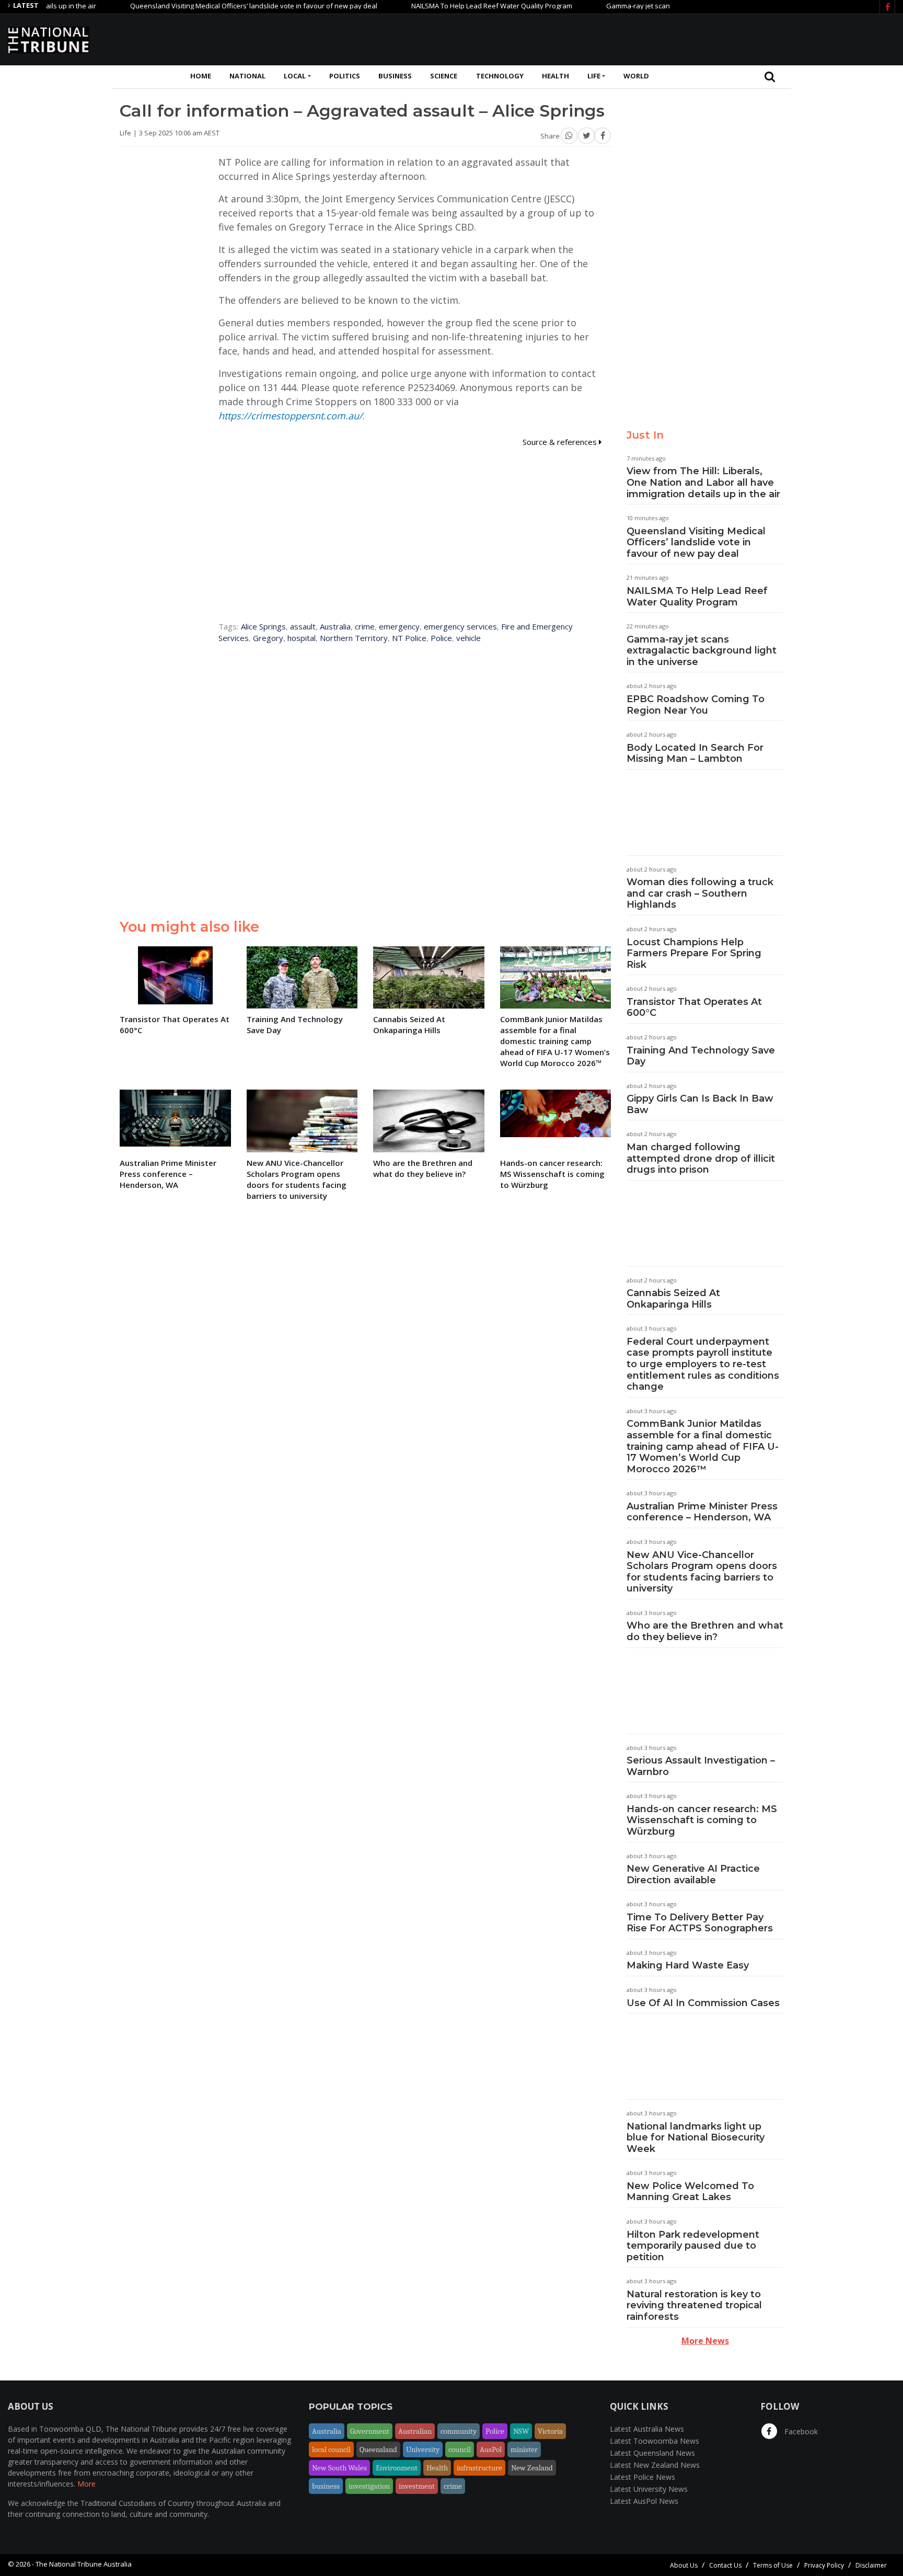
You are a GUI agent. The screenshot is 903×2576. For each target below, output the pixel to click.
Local (295, 76)
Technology (500, 76)
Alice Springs (263, 626)
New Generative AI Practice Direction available (693, 1874)
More (86, 2484)
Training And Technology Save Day (701, 1056)
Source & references (561, 442)
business (326, 2486)
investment (417, 2486)
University (423, 2449)
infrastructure (479, 2468)
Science (444, 76)
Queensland (378, 2449)
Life (594, 76)
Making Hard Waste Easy (688, 1965)
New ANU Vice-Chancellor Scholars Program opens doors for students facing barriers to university (702, 1572)
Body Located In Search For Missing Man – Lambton (695, 753)
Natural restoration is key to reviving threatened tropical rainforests (694, 2305)
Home (201, 76)
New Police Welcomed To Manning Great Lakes (690, 2192)
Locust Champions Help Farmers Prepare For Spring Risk (694, 953)
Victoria (550, 2431)
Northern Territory (354, 638)
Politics (345, 76)
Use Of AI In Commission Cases (703, 2003)
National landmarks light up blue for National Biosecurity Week (696, 2138)
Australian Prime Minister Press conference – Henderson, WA (702, 1512)
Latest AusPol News (644, 2501)
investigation (369, 2486)
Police (441, 638)
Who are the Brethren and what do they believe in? (705, 1631)
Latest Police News (642, 2477)
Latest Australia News (647, 2429)
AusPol (491, 2449)
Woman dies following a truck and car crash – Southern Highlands (700, 893)
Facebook (800, 2431)
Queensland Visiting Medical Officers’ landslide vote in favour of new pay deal (201, 6)
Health (555, 76)
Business (395, 76)
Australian (415, 2431)
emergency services (460, 626)
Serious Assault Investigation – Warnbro (701, 1766)
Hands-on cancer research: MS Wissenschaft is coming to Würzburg (702, 1820)
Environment (397, 2468)
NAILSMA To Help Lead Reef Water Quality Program (439, 6)
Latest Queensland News (652, 2453)
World (636, 76)
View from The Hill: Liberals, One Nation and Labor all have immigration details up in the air (703, 482)
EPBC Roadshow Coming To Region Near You (696, 705)
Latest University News (649, 2489)
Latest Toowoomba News (655, 2441)
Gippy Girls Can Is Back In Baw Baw (700, 1104)
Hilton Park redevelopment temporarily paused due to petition (693, 2246)
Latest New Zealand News (655, 2465)
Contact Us (725, 2565)
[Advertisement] (705, 38)
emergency (399, 626)
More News (705, 2341)
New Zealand (532, 2468)
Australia (335, 626)
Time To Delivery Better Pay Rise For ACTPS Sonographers (700, 1923)
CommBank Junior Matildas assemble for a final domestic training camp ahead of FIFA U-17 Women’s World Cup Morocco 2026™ (703, 1446)
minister (524, 2449)
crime (365, 626)
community (459, 2431)
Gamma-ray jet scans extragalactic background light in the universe (660, 6)
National (247, 76)
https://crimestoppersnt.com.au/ (291, 416)
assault (303, 626)
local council (331, 2449)
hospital (302, 638)
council (460, 2449)
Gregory (268, 638)
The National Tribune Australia (84, 2564)
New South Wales (339, 2468)
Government (370, 2431)
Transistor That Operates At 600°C (694, 1007)
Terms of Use (773, 2565)
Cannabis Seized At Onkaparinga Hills (673, 1299)
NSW (521, 2431)
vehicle (468, 638)
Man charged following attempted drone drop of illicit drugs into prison (701, 1158)
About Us (684, 2565)
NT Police (409, 638)
